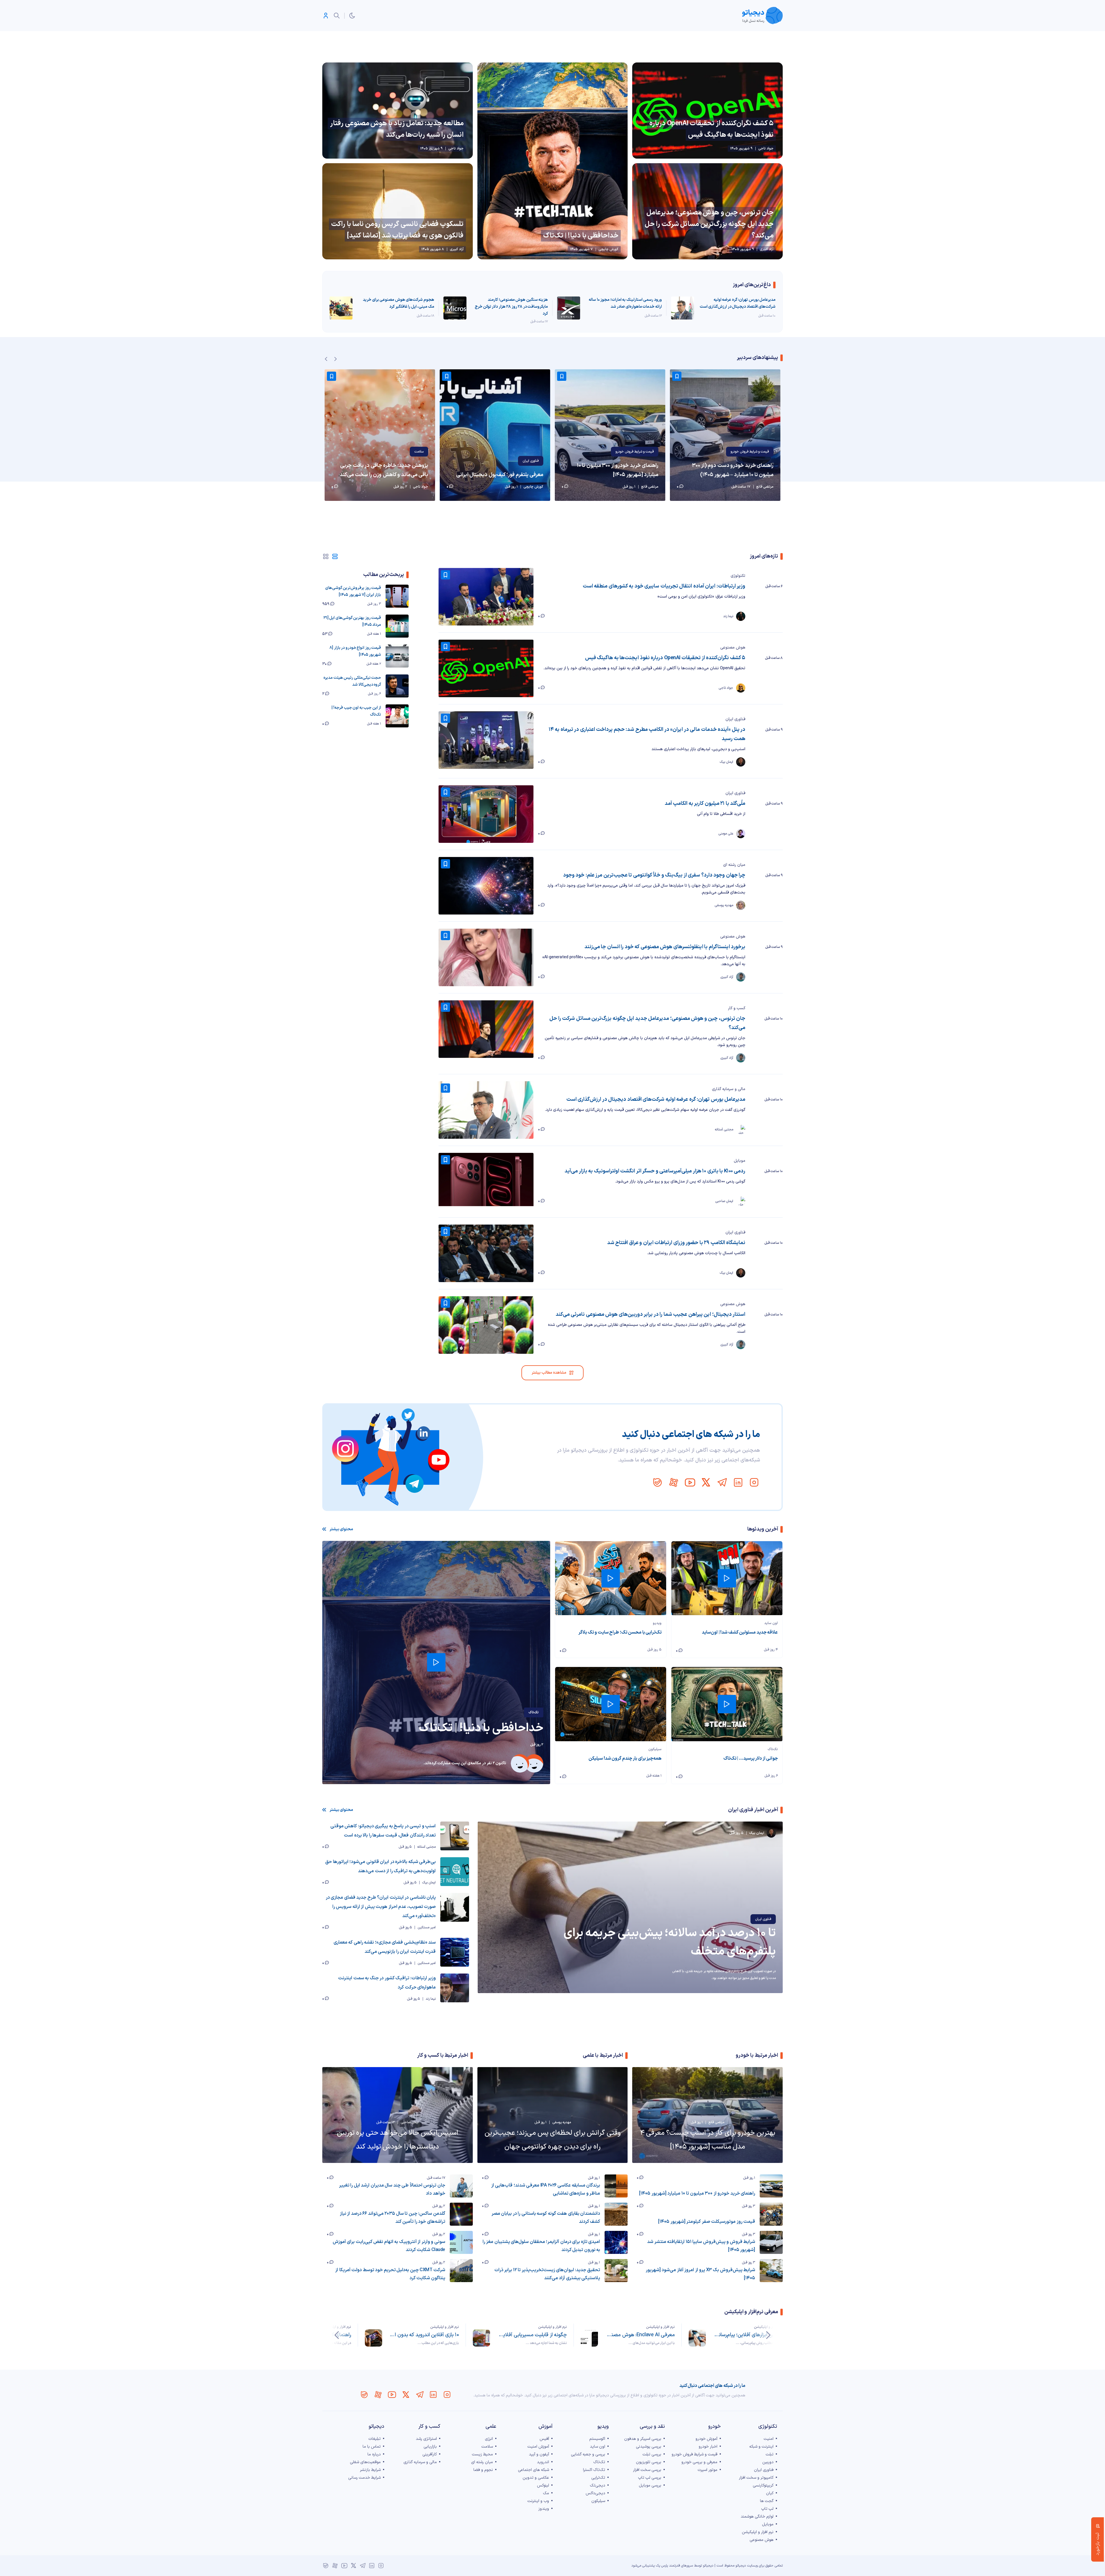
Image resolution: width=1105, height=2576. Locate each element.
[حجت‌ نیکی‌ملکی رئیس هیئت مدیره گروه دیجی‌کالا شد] (397, 686)
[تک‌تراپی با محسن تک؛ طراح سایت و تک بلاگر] (611, 1578)
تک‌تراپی (598, 2478)
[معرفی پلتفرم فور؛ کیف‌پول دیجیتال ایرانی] (610, 435)
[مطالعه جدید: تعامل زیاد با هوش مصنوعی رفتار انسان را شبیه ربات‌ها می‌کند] (398, 111)
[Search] (337, 16)
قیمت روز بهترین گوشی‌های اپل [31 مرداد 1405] (352, 621)
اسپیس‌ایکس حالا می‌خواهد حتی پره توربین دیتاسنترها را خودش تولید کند (398, 2140)
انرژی (489, 2439)
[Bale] (658, 1482)
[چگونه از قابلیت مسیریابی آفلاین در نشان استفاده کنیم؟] (589, 2338)
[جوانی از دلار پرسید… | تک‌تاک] (727, 1704)
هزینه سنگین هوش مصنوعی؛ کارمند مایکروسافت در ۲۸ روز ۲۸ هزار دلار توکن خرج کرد (511, 307)
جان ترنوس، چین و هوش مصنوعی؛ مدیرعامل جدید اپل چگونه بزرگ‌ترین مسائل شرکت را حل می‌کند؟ (709, 224)
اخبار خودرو (708, 2447)
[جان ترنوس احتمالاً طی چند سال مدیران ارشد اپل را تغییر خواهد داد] (461, 2186)
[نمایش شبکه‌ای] (326, 556)
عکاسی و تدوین (536, 2478)
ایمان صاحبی (410, 2122)
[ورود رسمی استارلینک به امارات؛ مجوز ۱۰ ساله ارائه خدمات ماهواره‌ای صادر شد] (569, 308)
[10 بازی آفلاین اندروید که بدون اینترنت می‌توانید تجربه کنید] (481, 2338)
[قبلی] (768, 2335)
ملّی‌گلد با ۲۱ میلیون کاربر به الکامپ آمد (705, 804)
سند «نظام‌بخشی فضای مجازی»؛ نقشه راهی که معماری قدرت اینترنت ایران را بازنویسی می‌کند (385, 1947)
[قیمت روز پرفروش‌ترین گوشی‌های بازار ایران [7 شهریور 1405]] (397, 596)
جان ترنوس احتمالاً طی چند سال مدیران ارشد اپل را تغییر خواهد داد (392, 2189)
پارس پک (662, 2566)
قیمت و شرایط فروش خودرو (750, 452)
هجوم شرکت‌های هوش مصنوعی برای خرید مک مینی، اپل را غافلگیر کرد (399, 303)
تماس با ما (372, 2447)
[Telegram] (722, 1482)
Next (336, 359)
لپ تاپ (767, 2509)
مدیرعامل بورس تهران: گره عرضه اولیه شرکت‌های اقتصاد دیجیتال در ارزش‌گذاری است (738, 303)
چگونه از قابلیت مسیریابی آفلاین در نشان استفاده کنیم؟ (640, 2335)
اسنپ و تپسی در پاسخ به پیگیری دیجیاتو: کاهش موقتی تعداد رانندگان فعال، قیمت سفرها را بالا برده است (383, 1831)
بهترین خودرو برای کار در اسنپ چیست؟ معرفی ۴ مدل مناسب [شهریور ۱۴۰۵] (708, 2140)
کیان (770, 2493)
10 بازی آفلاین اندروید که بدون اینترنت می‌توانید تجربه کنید (532, 2335)
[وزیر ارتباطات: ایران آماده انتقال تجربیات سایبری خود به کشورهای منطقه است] (486, 597)
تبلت (770, 2454)
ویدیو (657, 1623)
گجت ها (767, 2501)
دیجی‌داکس (595, 2493)
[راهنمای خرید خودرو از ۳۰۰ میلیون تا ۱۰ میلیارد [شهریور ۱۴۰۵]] (725, 435)
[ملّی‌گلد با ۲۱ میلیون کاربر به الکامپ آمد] (486, 814)
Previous (326, 359)
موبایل (740, 1161)
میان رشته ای (734, 865)
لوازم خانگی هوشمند (757, 2517)
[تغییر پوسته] (352, 16)
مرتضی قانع (716, 2122)
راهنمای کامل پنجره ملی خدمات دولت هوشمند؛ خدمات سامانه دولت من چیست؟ (424, 2335)
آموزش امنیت (538, 2447)
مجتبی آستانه (426, 1847)
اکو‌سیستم (597, 2439)
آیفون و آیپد (539, 2454)
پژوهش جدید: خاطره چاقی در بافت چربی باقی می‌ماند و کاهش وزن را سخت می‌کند (499, 470)
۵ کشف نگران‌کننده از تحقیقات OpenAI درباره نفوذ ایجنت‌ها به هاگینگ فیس (711, 129)
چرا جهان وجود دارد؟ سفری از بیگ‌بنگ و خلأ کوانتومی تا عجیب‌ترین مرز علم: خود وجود (654, 875)
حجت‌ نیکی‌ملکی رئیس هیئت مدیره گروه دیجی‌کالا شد (352, 681)
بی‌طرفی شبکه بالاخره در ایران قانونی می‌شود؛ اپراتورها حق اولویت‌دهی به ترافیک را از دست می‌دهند (380, 1866)
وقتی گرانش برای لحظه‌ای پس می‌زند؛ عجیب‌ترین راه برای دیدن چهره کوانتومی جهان (553, 2140)
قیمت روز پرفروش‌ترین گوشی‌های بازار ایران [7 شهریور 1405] (353, 591)
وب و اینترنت (538, 2501)
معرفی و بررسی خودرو (699, 2462)
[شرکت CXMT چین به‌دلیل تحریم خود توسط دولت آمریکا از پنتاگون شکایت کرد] (461, 2271)
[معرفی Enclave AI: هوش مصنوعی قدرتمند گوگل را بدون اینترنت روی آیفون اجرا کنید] (697, 2338)
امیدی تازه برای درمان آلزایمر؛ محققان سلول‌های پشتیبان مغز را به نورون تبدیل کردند (541, 2246)
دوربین (768, 2462)
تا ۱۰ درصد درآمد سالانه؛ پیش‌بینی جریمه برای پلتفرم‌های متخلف (670, 1942)
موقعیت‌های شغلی (365, 2462)
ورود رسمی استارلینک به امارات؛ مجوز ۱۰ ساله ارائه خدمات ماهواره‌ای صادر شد (625, 303)
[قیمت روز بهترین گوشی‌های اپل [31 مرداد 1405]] (397, 626)
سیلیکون (655, 1749)
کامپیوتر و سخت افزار (756, 2478)
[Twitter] (706, 1482)
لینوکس (543, 2485)
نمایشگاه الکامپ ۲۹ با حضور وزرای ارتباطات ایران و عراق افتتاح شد (676, 1243)
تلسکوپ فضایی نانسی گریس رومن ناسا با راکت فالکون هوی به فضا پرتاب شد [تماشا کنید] (397, 230)
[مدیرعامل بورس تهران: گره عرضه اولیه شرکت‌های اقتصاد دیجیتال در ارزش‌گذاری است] (683, 308)
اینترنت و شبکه (414, 452)
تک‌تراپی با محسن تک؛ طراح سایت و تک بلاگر (620, 1632)
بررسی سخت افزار (647, 2470)
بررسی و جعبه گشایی (588, 2454)
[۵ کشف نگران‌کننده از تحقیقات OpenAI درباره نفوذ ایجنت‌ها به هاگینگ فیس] (707, 111)
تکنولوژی (738, 576)
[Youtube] (690, 1482)
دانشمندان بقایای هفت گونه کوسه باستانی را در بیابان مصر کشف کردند (546, 2218)
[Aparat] (674, 1482)
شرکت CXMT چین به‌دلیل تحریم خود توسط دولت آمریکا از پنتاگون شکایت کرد (390, 2274)
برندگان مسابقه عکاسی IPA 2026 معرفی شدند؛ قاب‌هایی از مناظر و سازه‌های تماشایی (546, 2189)
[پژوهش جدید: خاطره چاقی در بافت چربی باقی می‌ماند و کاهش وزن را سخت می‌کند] (495, 435)
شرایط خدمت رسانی (364, 2478)
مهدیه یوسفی (562, 2122)
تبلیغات (375, 2439)
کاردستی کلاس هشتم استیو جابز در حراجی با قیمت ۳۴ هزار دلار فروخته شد (381, 470)
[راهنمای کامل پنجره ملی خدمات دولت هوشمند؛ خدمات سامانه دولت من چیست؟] (374, 2338)
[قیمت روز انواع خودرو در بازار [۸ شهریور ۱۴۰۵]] (397, 656)
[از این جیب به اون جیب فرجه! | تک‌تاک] (397, 716)
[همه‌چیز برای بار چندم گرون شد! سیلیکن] (611, 1704)
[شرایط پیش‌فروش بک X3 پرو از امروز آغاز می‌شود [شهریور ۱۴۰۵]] (771, 2271)
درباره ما (374, 2454)
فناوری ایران (646, 461)
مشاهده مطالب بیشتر (549, 1373)
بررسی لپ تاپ (650, 2478)
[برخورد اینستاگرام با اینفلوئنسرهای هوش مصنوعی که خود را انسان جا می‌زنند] (486, 957)
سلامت (534, 452)
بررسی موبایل (650, 2485)
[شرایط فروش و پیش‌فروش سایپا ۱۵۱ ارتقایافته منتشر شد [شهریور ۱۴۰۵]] (771, 2242)
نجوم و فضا (483, 2470)
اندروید (543, 2462)
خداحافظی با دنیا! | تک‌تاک (581, 236)
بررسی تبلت (652, 2454)
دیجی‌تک (598, 2485)
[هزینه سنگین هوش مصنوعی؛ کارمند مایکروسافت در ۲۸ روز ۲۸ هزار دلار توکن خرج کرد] (455, 308)
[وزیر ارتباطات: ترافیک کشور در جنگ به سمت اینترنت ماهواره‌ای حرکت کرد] (455, 1988)
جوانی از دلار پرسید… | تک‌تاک (751, 1758)
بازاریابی (430, 2447)
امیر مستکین (427, 1927)
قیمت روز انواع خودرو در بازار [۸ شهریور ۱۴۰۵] (355, 651)
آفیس (544, 2439)
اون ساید (771, 1623)
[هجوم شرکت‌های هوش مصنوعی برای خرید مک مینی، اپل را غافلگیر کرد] (341, 308)
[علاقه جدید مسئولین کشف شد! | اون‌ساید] (727, 1578)
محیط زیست (482, 2454)
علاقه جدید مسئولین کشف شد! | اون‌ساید (740, 1632)
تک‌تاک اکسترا (594, 2470)
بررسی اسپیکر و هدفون (643, 2439)
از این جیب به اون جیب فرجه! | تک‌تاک (356, 711)
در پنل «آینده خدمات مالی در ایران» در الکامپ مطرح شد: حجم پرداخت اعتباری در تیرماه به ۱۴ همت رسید (647, 734)
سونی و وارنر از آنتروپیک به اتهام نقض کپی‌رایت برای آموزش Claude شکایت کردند (389, 2246)
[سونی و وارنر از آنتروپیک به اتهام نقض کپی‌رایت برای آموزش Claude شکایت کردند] (461, 2242)
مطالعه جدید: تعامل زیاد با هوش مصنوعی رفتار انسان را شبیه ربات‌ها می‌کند (397, 129)
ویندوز (544, 2509)
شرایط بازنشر (370, 2470)
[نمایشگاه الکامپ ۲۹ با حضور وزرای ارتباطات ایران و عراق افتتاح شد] (486, 1253)
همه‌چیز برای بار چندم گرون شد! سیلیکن (625, 1758)
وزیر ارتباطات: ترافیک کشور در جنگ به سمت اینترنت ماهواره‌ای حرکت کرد (387, 1983)
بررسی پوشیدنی (649, 2447)
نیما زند (431, 1999)
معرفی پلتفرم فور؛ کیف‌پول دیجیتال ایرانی (615, 475)
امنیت (769, 2439)
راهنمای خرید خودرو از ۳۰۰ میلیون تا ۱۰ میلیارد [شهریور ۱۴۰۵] (733, 470)
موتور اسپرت (707, 2470)
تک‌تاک (534, 1712)
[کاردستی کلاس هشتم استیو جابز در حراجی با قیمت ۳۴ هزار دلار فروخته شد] (380, 435)
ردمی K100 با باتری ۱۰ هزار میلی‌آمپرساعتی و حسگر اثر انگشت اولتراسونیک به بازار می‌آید (655, 1171)
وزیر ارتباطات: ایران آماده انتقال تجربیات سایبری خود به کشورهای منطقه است (664, 586)
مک (546, 2493)
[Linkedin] (738, 1482)
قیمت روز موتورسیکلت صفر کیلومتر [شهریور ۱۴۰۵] (707, 2222)
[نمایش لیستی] (335, 556)
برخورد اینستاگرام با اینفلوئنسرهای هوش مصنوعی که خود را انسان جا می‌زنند (665, 947)
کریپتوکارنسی (763, 2485)
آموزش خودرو (706, 2439)
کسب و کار (737, 1008)
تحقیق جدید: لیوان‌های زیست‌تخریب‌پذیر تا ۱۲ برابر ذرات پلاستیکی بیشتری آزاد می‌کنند (547, 2274)
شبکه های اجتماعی (534, 2470)
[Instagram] (754, 1482)
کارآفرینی (430, 2454)
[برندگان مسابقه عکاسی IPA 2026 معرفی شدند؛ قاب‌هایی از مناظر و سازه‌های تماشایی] (616, 2186)
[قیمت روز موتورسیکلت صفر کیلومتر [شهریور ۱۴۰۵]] (771, 2214)
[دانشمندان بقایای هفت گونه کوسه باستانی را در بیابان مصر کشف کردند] (616, 2214)
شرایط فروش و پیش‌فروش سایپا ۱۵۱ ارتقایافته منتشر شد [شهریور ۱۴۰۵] (701, 2246)
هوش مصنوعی (733, 648)
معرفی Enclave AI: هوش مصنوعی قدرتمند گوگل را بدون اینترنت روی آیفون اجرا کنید (748, 2335)
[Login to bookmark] (677, 376)
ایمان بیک (429, 1883)
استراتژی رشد (426, 2439)
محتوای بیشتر (341, 1529)
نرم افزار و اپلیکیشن (768, 2327)
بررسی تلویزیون (649, 2462)
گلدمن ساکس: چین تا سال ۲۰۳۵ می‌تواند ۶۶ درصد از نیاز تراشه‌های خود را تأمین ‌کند (393, 2218)
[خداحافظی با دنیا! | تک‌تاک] (553, 161)
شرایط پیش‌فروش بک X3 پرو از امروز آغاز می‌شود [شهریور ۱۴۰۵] (700, 2274)
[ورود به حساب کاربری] (326, 16)
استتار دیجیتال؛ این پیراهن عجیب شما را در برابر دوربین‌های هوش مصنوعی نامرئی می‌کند (650, 1314)
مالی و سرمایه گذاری (729, 1089)
